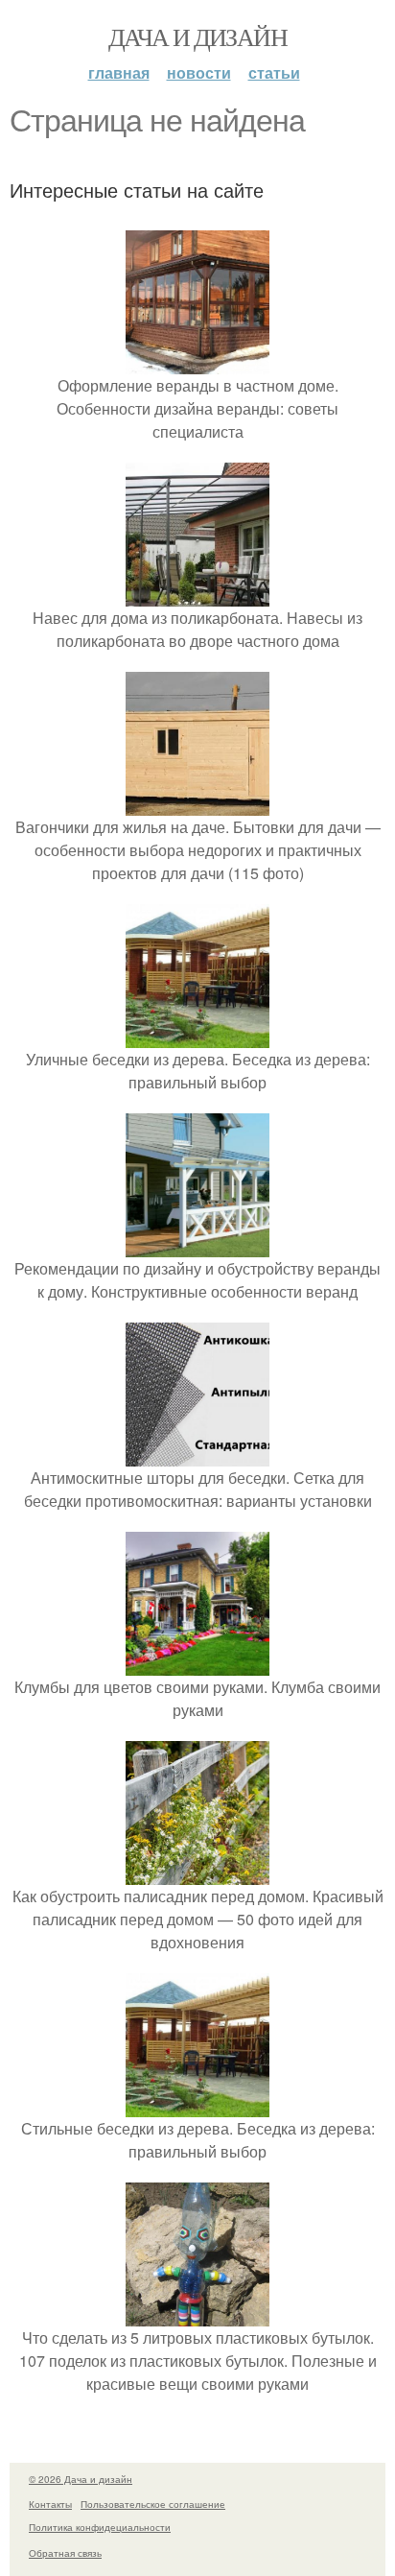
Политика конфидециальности (100, 2527)
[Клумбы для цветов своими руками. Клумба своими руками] (197, 1664)
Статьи (274, 72)
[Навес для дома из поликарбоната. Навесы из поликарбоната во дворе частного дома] (197, 595)
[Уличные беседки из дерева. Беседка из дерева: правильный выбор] (197, 1036)
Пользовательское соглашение (153, 2504)
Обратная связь (65, 2553)
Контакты (50, 2504)
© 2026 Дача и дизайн (81, 2479)
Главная (119, 72)
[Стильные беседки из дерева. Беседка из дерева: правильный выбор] (197, 2105)
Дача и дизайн (197, 36)
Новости (199, 72)
